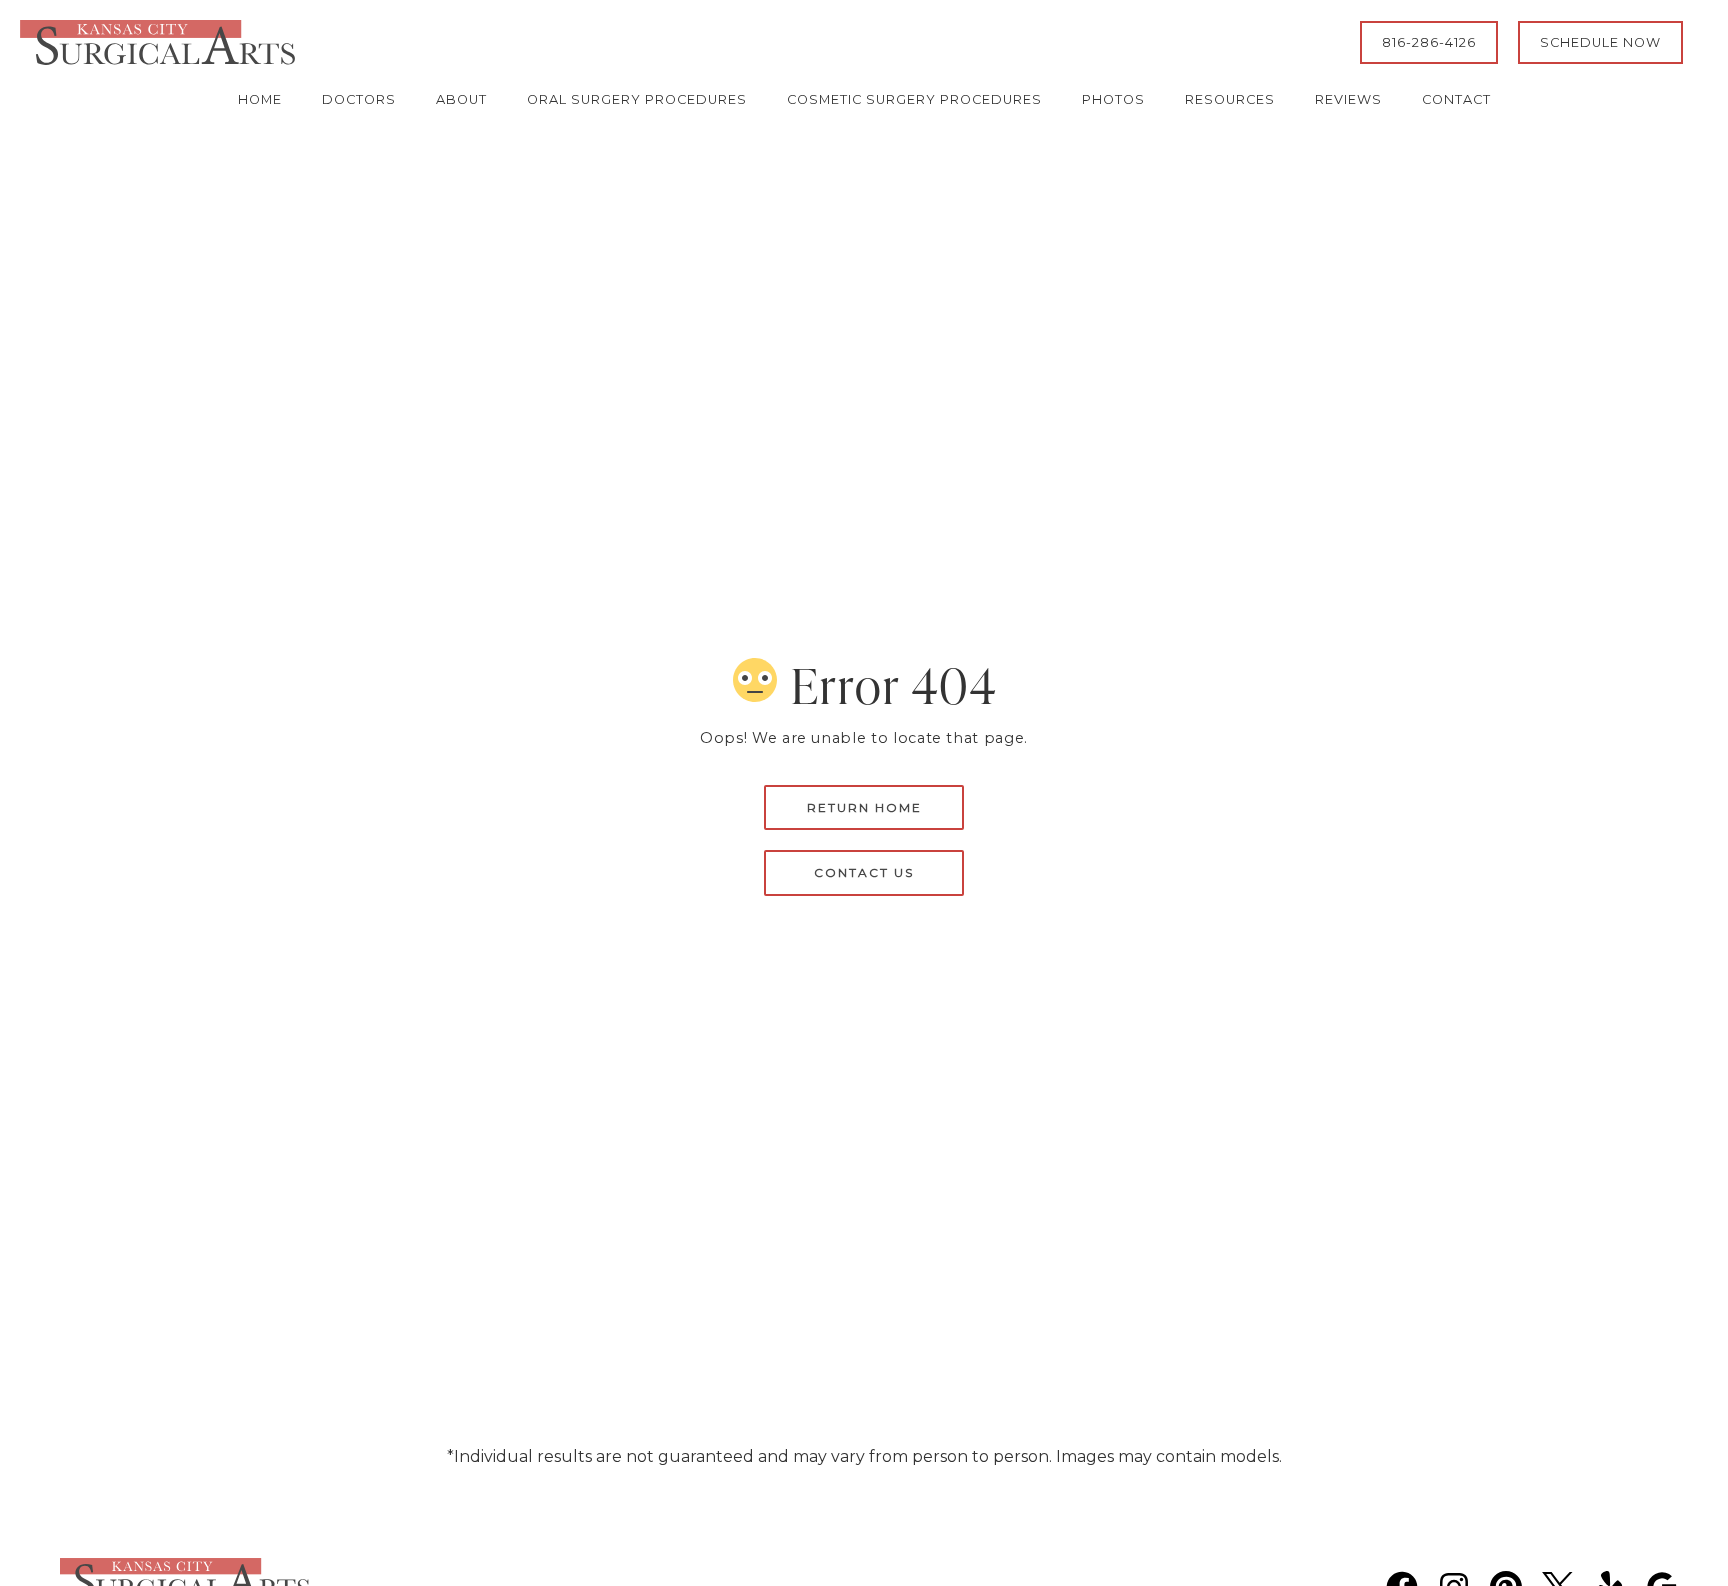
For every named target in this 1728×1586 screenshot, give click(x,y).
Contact (1456, 99)
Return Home (864, 807)
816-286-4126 (1429, 42)
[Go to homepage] (665, 42)
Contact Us (864, 872)
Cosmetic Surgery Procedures (914, 99)
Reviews (1348, 99)
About (461, 99)
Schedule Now (1600, 42)
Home (260, 99)
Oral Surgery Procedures (637, 99)
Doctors (359, 99)
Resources (1230, 99)
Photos (1113, 99)
